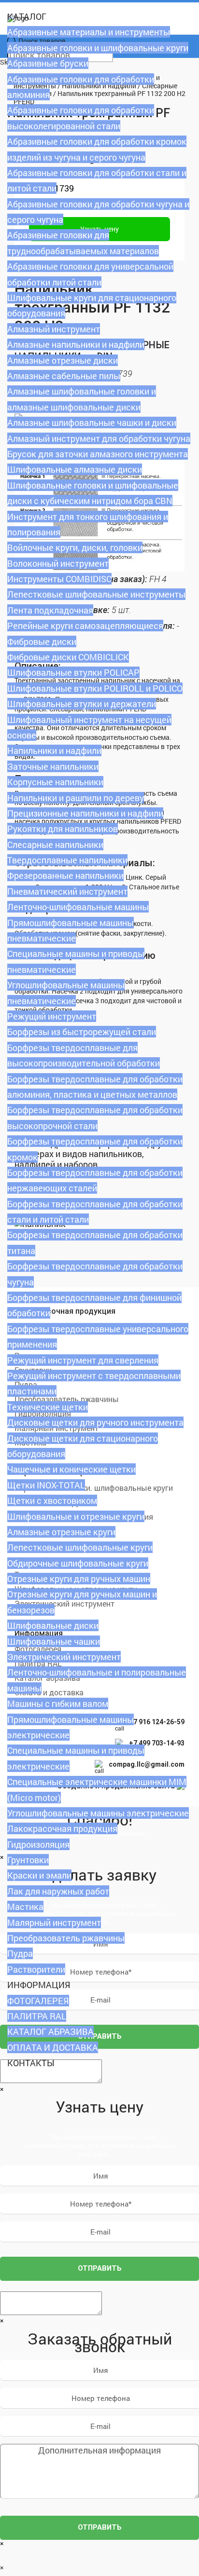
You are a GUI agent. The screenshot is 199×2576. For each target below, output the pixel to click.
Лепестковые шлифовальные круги (80, 1547)
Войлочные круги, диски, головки (75, 547)
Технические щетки (48, 1407)
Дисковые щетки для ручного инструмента (95, 1422)
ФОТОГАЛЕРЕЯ (38, 2001)
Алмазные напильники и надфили (76, 344)
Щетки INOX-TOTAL (46, 1485)
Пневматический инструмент (67, 891)
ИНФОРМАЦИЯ (39, 1985)
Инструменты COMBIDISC (59, 579)
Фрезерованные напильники (65, 875)
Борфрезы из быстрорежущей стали (82, 1032)
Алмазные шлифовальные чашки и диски (92, 423)
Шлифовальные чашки (54, 1641)
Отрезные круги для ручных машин (79, 1579)
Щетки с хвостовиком (52, 1500)
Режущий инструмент (52, 1016)
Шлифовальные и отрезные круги (76, 1516)
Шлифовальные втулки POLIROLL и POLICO (95, 688)
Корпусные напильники (55, 782)
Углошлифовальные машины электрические (98, 1813)
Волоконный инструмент (58, 563)
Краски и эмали (39, 1875)
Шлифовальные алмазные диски (75, 469)
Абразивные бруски (48, 63)
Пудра (20, 1953)
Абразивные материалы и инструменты (89, 32)
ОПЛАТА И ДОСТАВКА (53, 2047)
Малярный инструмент (54, 1922)
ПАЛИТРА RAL (37, 2016)
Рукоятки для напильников (63, 829)
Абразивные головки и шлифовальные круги (98, 48)
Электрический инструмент (64, 1657)
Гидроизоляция (38, 1844)
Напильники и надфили (54, 750)
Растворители (36, 1969)
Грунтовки (28, 1860)
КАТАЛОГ (27, 16)
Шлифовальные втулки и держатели (82, 704)
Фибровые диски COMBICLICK (68, 657)
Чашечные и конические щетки (71, 1469)
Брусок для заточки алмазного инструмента (98, 454)
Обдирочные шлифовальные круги (78, 1563)
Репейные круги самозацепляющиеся (85, 626)
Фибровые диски (42, 641)
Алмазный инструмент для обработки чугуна (99, 438)
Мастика (25, 1907)
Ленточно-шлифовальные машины (78, 907)
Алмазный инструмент (54, 329)
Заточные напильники (53, 766)
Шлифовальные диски (53, 1625)
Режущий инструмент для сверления (83, 1360)
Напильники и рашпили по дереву (76, 798)
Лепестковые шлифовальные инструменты (96, 594)
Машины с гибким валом (58, 1704)
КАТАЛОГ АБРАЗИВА (50, 2031)
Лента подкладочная (50, 610)
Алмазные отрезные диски (63, 360)
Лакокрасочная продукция (62, 1828)
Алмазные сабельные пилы (64, 376)
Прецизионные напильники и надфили (85, 813)
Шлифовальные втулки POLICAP (73, 672)
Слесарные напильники (55, 845)
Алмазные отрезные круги (61, 1532)
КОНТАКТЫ (31, 2063)
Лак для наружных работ (58, 1891)
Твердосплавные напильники (67, 860)
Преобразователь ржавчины (66, 1938)
